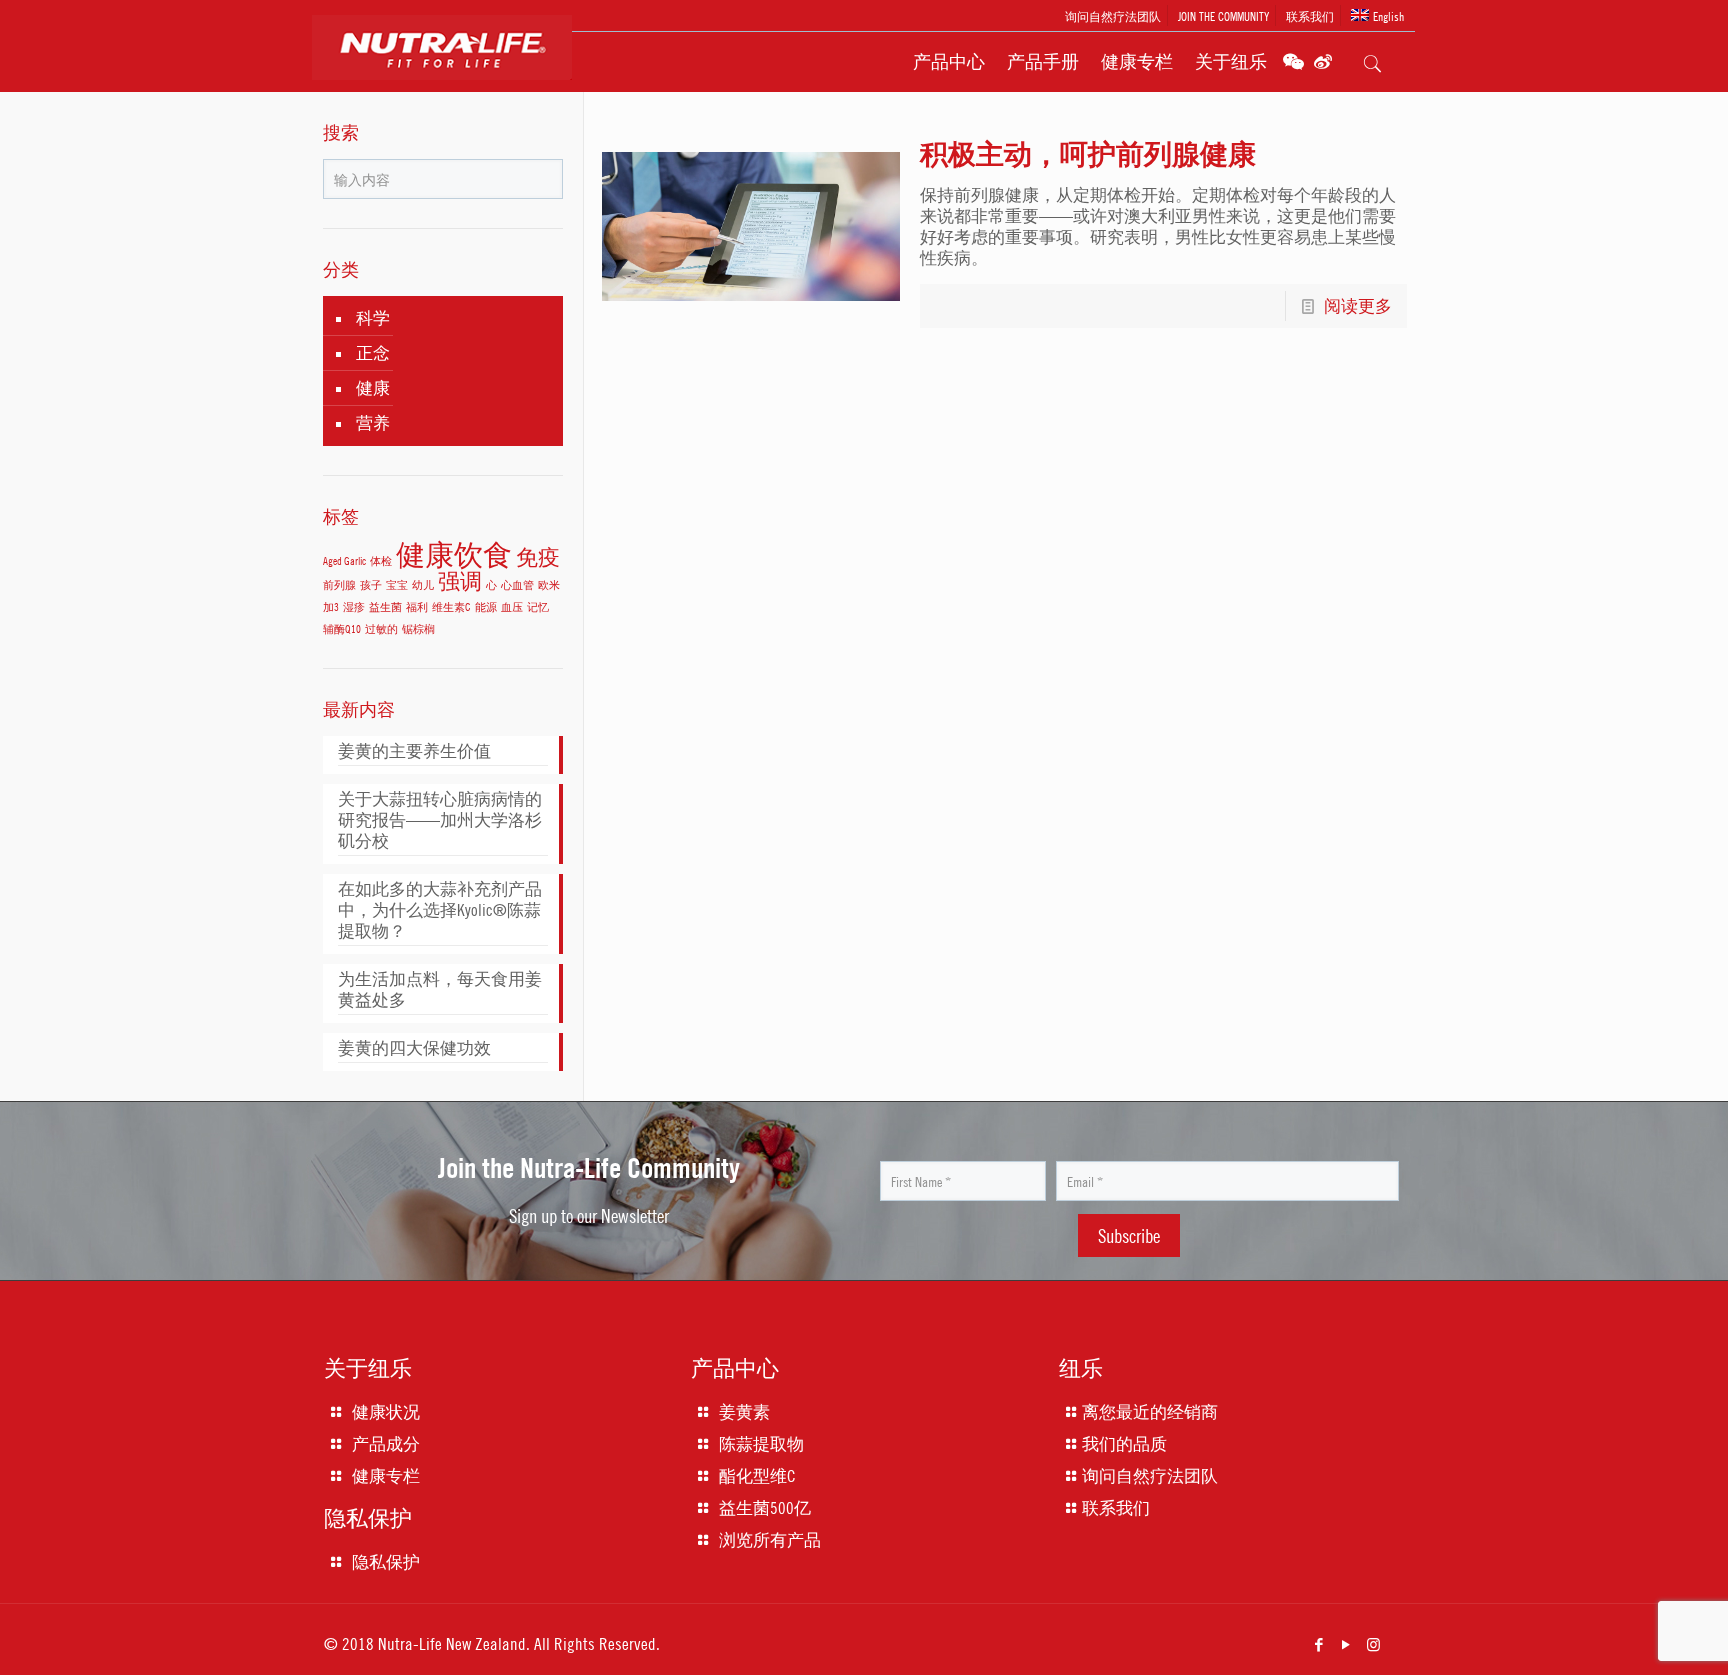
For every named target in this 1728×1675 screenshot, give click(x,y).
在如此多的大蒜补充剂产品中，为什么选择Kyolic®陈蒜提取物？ (440, 910)
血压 (512, 606)
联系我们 (1310, 15)
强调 (460, 581)
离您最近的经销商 (1150, 1412)
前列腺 (339, 584)
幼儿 (423, 584)
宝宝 (397, 584)
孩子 (371, 584)
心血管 (517, 584)
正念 (373, 353)
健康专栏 (386, 1476)
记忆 (538, 606)
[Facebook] (1319, 1644)
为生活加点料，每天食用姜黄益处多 (440, 989)
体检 (381, 560)
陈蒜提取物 (761, 1444)
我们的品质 (1124, 1444)
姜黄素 (744, 1412)
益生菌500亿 (765, 1508)
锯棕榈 (418, 628)
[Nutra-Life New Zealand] (454, 67)
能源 (486, 606)
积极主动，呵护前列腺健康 (1088, 153)
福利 (417, 606)
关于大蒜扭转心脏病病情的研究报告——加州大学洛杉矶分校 (440, 820)
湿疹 (354, 606)
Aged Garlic (344, 560)
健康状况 (386, 1412)
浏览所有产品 (770, 1540)
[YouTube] (1346, 1644)
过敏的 (381, 628)
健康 (373, 388)
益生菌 (385, 606)
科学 (373, 318)
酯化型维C (757, 1476)
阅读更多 (1358, 306)
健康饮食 (454, 553)
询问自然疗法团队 (1113, 15)
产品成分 (386, 1444)
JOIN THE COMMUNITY (1223, 15)
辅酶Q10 (342, 628)
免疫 (538, 557)
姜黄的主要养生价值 (414, 751)
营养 (373, 423)
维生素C (451, 606)
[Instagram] (1373, 1644)
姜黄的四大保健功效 (414, 1048)
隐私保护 (386, 1562)
